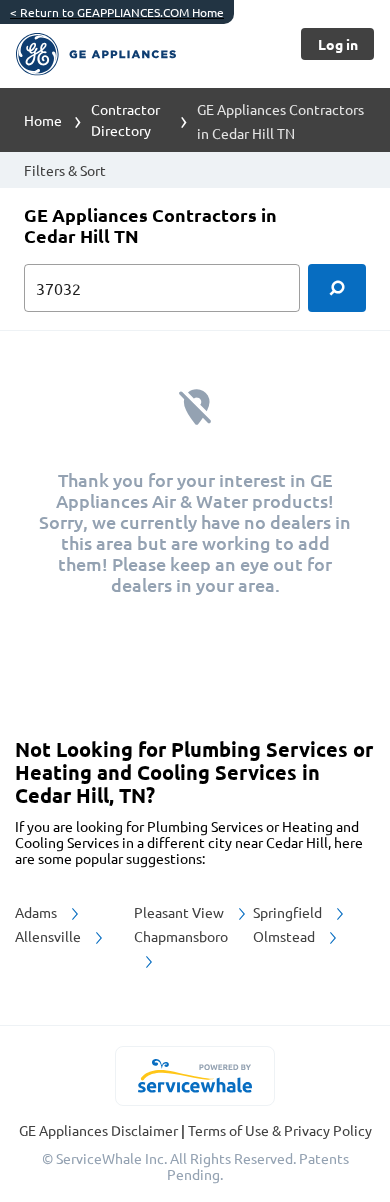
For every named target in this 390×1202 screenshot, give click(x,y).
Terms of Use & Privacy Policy (280, 1130)
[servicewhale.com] (195, 1076)
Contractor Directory (125, 119)
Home (43, 120)
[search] (337, 288)
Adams (37, 912)
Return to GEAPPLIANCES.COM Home (117, 12)
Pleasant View (180, 912)
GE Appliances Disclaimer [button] (100, 1130)
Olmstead (285, 936)
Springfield (289, 912)
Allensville (49, 936)
